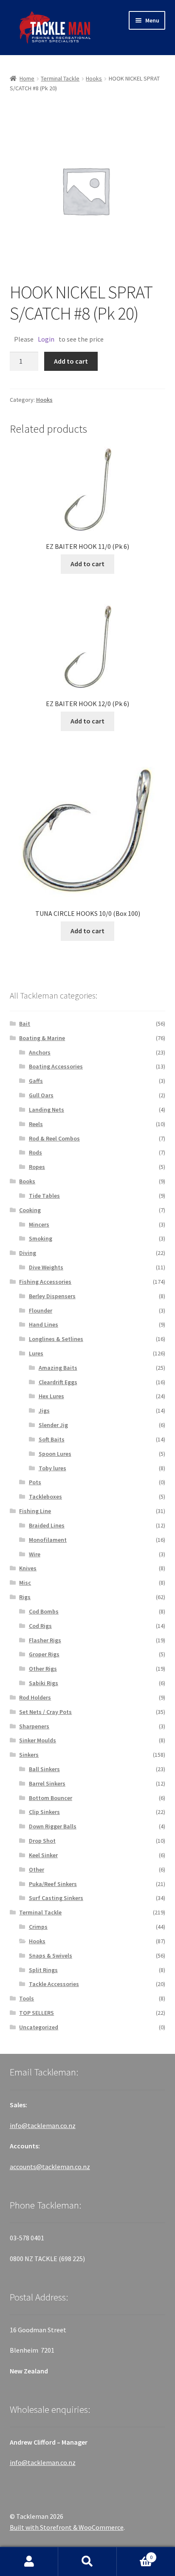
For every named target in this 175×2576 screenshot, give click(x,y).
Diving (28, 1253)
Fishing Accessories (45, 1282)
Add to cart (71, 361)
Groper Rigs (44, 1654)
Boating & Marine (42, 1038)
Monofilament (48, 1540)
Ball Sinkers (44, 1769)
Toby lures (52, 1468)
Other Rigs (43, 1669)
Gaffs (36, 1081)
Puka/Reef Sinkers (53, 1884)
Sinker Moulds (38, 1740)
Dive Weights (46, 1267)
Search (87, 2562)
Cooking (30, 1210)
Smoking (41, 1238)
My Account (29, 2562)
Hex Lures (51, 1396)
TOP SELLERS (37, 2013)
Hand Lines (44, 1324)
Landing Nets (47, 1110)
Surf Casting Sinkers (56, 1898)
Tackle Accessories (54, 1984)
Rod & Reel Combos (54, 1138)
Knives (28, 1568)
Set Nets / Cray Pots (45, 1712)
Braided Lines (47, 1525)
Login (46, 339)
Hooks (94, 78)
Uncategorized (39, 2027)
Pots (35, 1482)
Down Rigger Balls (53, 1826)
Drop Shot (42, 1841)
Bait (25, 1024)
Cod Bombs (44, 1611)
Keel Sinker (43, 1855)
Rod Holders (35, 1697)
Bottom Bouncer (51, 1798)
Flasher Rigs (45, 1640)
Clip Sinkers (44, 1812)
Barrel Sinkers (47, 1783)
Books (27, 1181)
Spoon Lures (55, 1454)
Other (37, 1869)
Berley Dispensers (52, 1296)
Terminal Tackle (60, 78)
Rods (35, 1152)
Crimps (38, 1927)
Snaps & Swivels (51, 1956)
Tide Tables (44, 1196)
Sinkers (29, 1755)
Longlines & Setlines (56, 1339)
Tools (27, 1998)
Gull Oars (41, 1095)
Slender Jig (53, 1425)
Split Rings (43, 1970)
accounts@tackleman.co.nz (50, 2167)
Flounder (41, 1310)
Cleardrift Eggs (58, 1382)
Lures (36, 1353)
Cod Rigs (40, 1626)
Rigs (25, 1597)
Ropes (37, 1167)
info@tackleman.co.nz (43, 2125)
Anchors (40, 1052)
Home (27, 78)
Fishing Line (35, 1511)
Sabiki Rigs (44, 1683)
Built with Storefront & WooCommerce (67, 2527)
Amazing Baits (58, 1368)
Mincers (39, 1224)
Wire (35, 1554)
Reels (36, 1124)
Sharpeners (34, 1726)
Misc (25, 1583)
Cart (135, 2554)
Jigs (44, 1410)
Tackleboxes (45, 1497)
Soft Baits (52, 1439)
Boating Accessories (56, 1066)
